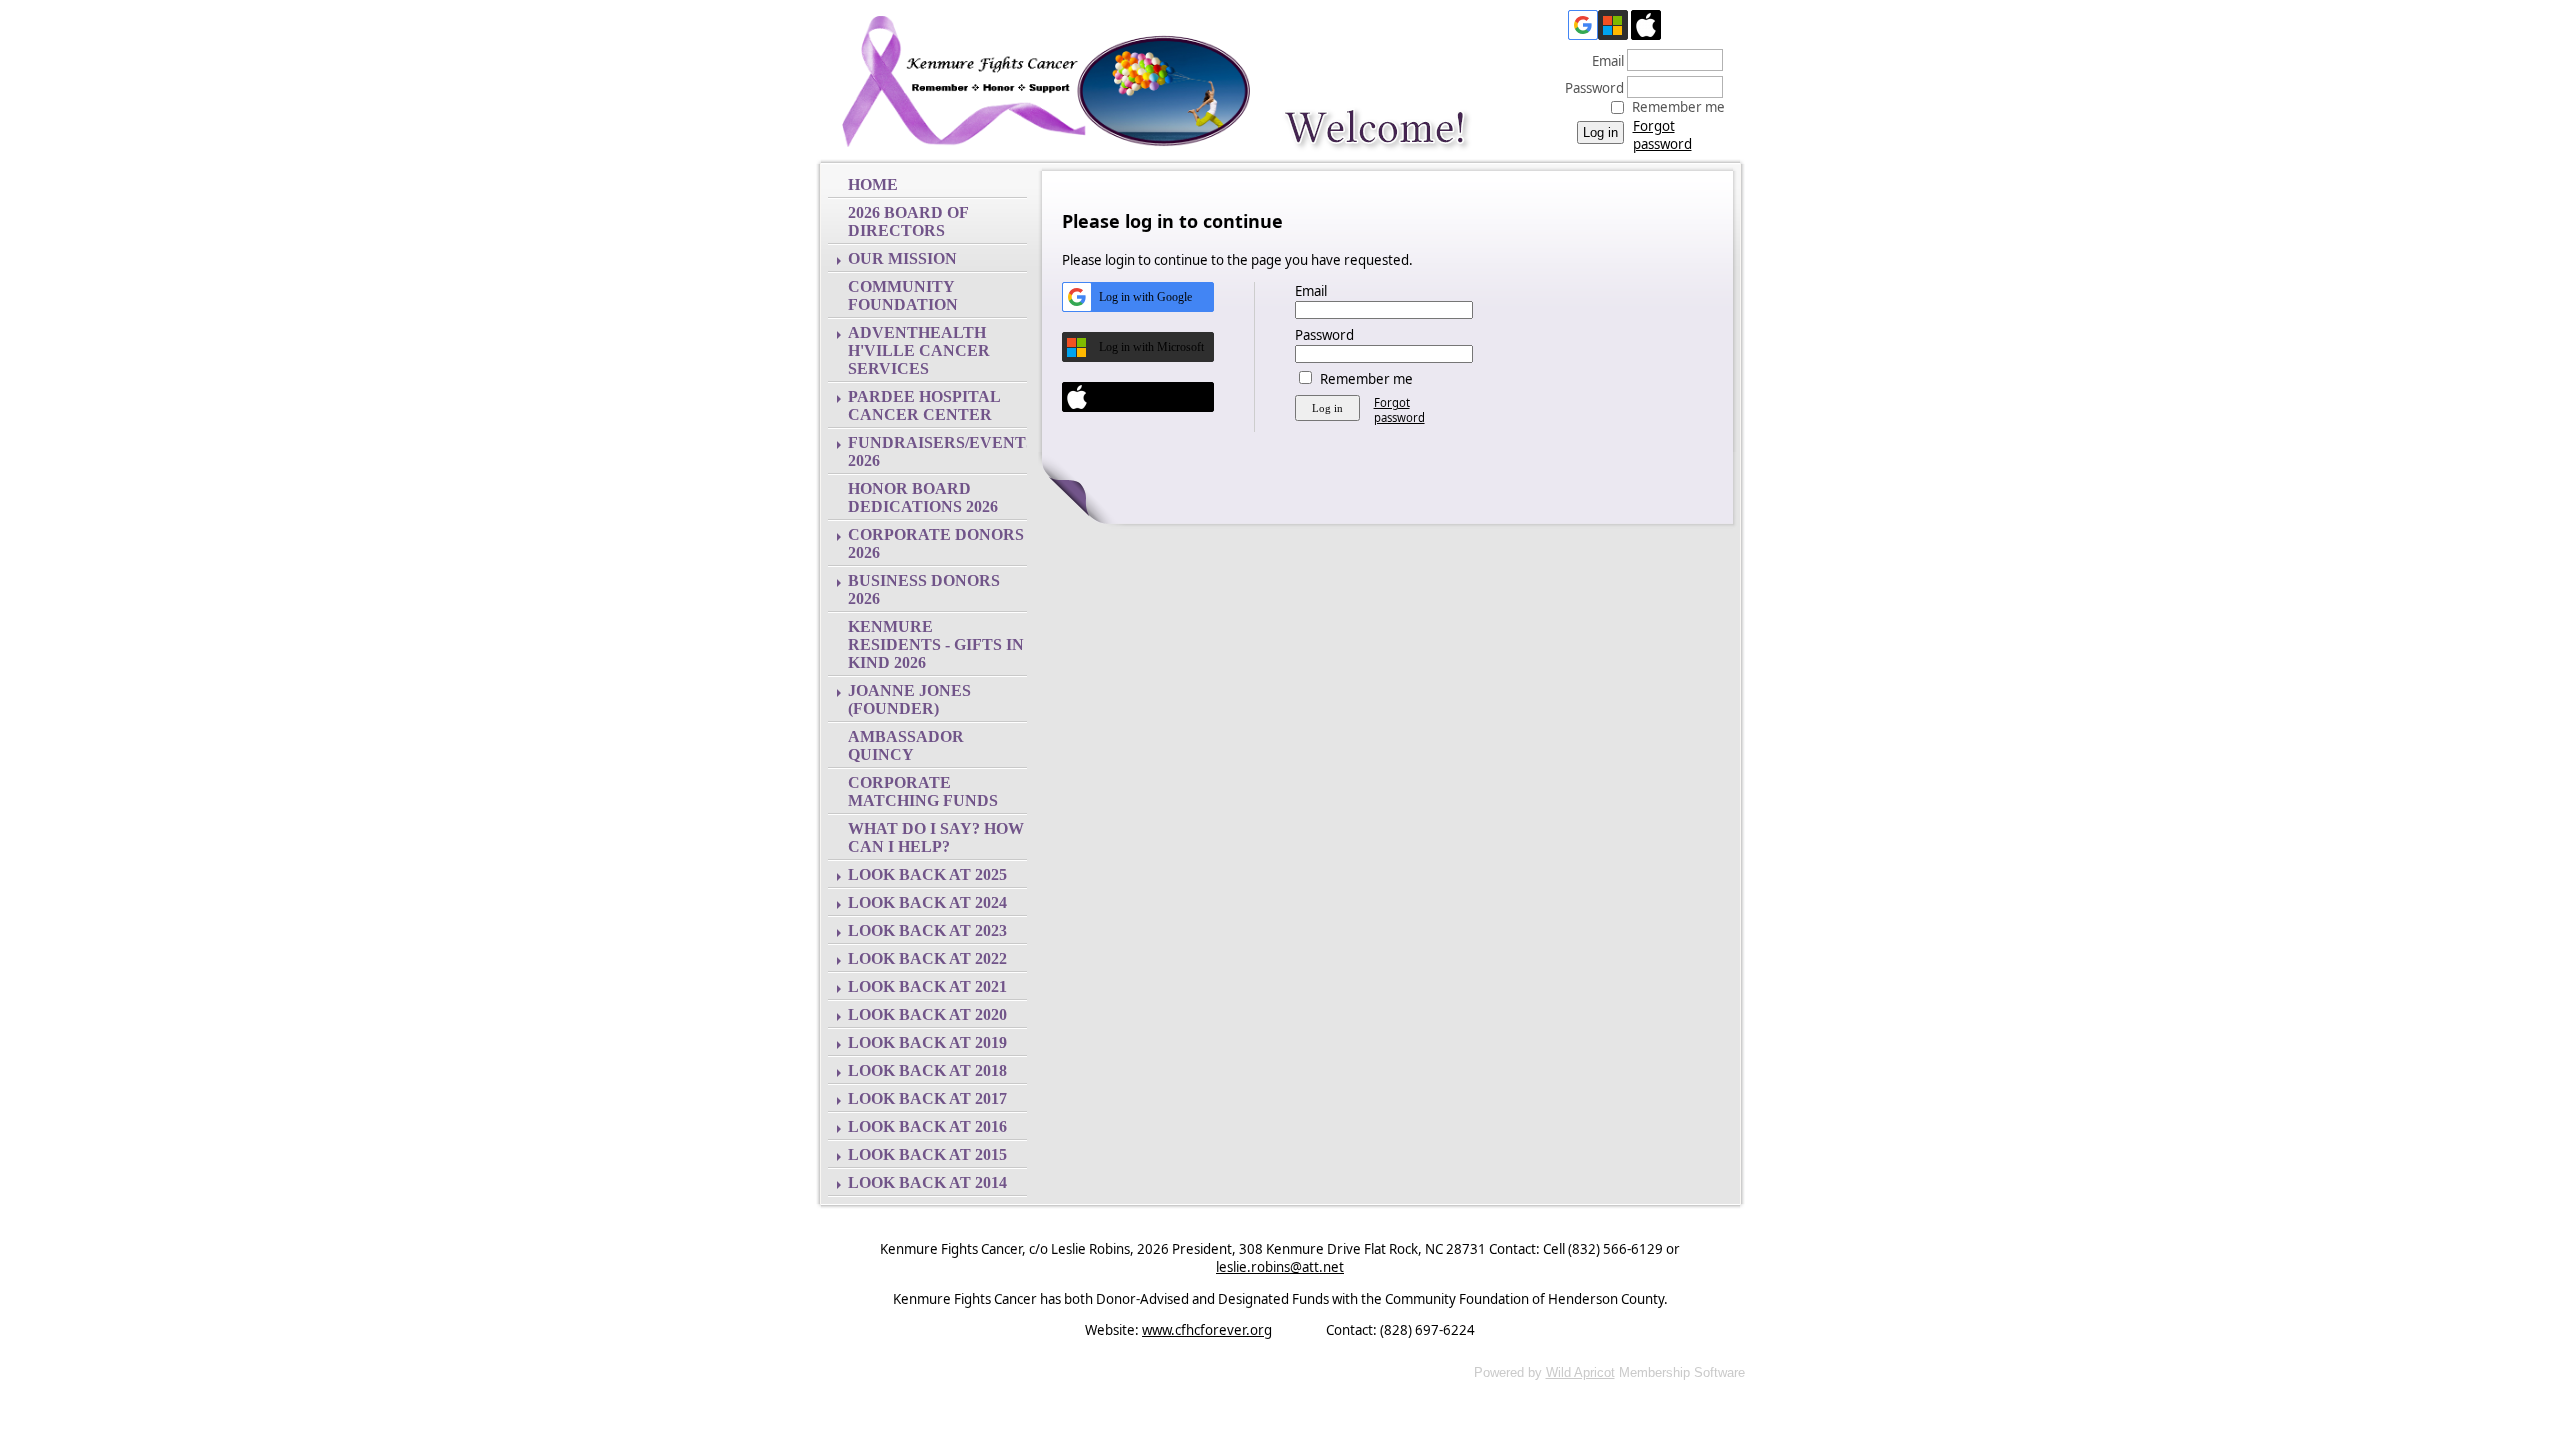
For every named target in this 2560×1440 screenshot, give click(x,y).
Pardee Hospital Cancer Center (924, 405)
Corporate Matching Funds (923, 791)
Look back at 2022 (927, 958)
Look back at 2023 (927, 930)
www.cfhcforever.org (1207, 1330)
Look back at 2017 (927, 1098)
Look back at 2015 (927, 1154)
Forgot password (1662, 135)
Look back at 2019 (927, 1042)
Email (1603, 61)
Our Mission (902, 258)
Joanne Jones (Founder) (909, 699)
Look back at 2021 (927, 986)
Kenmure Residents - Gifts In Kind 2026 (936, 644)
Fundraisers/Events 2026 (937, 451)
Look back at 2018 (927, 1070)
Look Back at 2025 (927, 874)
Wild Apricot (1580, 1372)
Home (873, 184)
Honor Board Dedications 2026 (923, 497)
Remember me (1678, 107)
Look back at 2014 (927, 1182)
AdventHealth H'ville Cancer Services (919, 350)
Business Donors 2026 (924, 589)
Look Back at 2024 (927, 902)
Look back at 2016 (927, 1126)
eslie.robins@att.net (1280, 1267)
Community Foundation (903, 295)
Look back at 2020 (927, 1014)
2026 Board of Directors (908, 221)
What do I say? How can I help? (936, 837)
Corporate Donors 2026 (936, 543)
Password (1589, 88)
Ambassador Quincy (906, 745)
